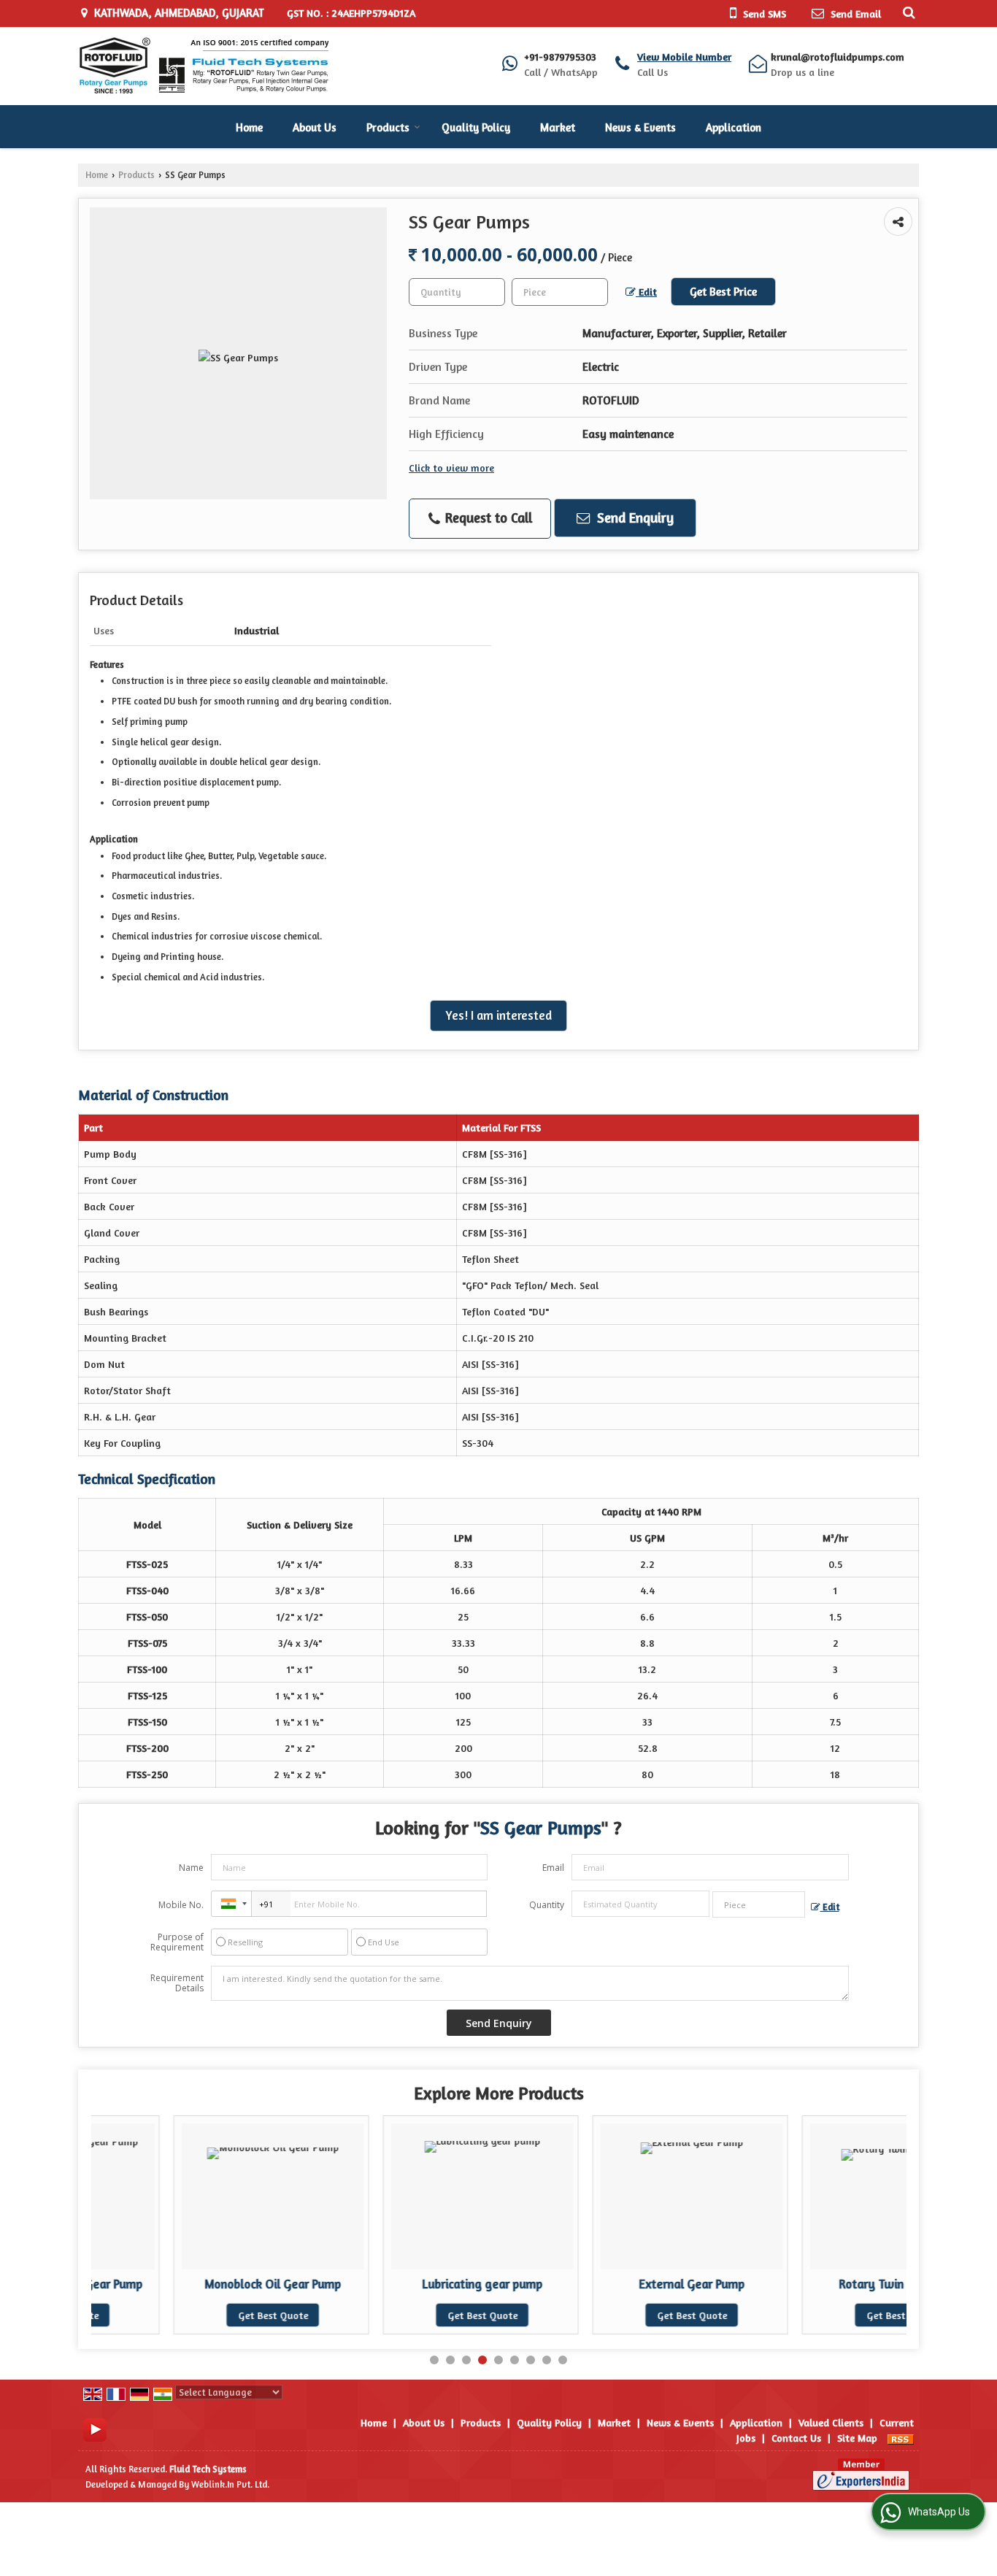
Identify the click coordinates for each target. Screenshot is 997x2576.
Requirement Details (177, 1983)
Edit (646, 292)
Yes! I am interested (498, 1015)
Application (734, 127)
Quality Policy (476, 127)
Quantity (547, 1905)
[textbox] (560, 292)
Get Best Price (723, 292)
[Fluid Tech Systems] (203, 66)
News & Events (640, 127)
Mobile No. (181, 1905)
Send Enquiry (634, 518)
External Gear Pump (609, 2284)
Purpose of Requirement (177, 1942)
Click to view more (451, 468)
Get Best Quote (190, 2315)
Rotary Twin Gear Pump (819, 2284)
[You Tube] (95, 2428)
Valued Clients (831, 2422)
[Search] (907, 12)
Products (388, 127)
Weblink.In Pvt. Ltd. (230, 2484)
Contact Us (796, 2438)
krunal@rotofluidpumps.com (838, 57)
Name (191, 1868)
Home (249, 127)
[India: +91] (231, 1904)
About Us (315, 127)
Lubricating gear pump (400, 2284)
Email (553, 1868)
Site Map (857, 2438)
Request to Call (487, 518)
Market (558, 127)
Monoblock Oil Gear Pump (190, 2284)
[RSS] (901, 2438)
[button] (684, 57)
